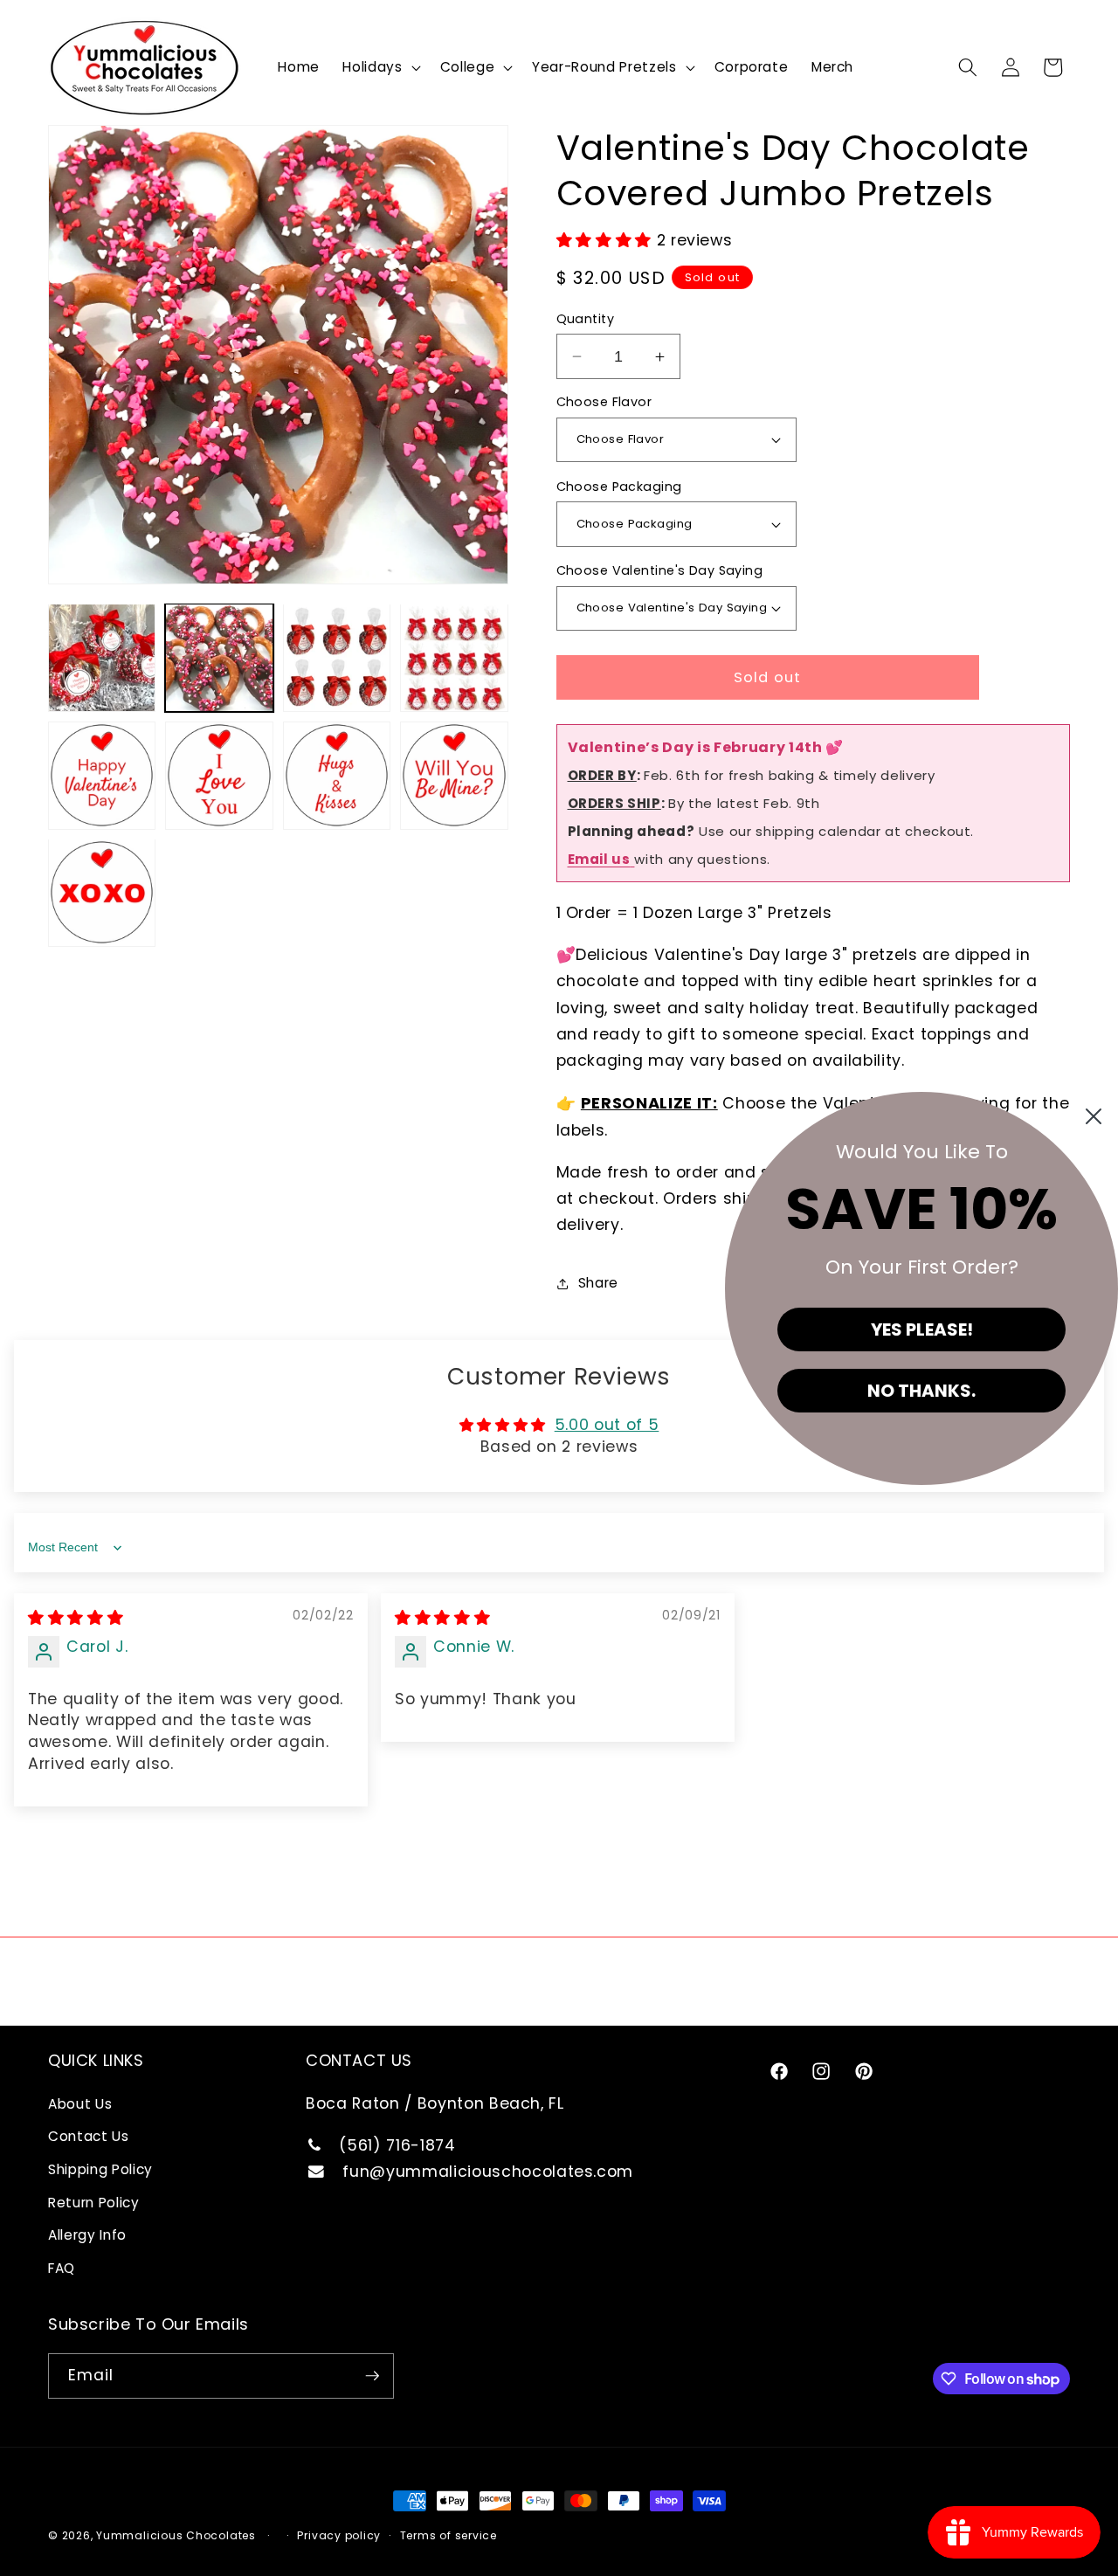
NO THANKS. (921, 1391)
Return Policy (94, 2203)
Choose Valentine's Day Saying (660, 570)
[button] (380, 67)
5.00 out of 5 (607, 1425)
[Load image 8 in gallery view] (454, 775)
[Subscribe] (372, 2376)
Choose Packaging (619, 487)
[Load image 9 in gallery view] (102, 892)
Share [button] (598, 1283)
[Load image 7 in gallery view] (337, 775)
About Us (80, 2104)
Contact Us (89, 2136)
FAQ (62, 2268)
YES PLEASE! (922, 1329)
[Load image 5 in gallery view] (102, 775)
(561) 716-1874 (395, 2145)
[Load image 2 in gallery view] (219, 657)
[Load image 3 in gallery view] (337, 657)
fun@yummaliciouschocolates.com (486, 2172)
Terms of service (449, 2535)
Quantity (586, 319)
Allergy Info (87, 2235)
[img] (76, 1618)
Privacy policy (339, 2535)
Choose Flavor (604, 402)
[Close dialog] (1094, 1116)
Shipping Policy (100, 2169)
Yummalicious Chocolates (176, 2535)
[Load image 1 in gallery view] (102, 657)
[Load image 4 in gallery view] (454, 657)
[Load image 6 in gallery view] (219, 775)
